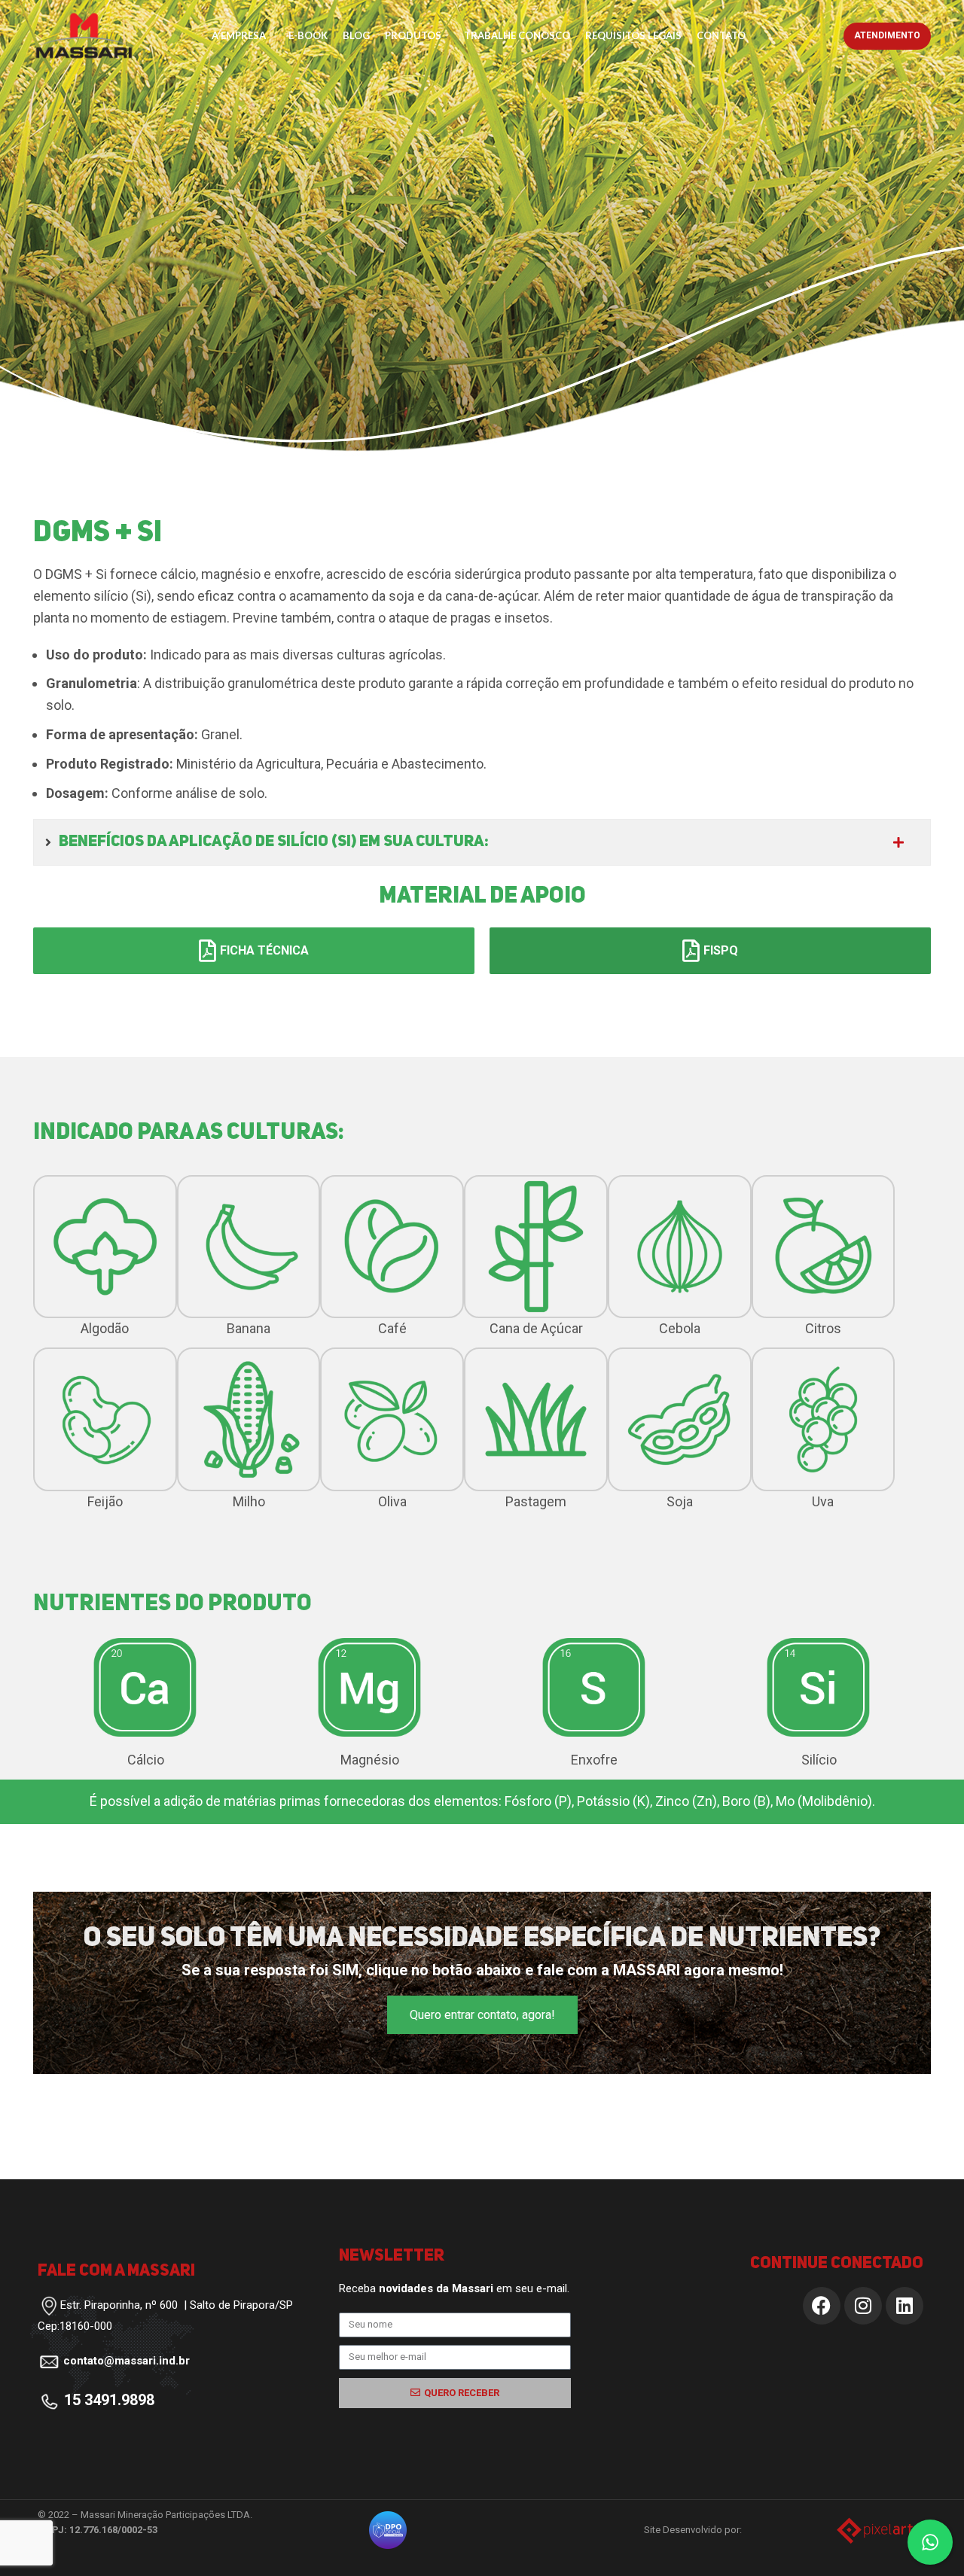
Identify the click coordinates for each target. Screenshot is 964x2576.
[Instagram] (863, 2306)
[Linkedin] (905, 2306)
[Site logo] (84, 34)
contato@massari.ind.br (127, 2361)
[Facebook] (822, 2306)
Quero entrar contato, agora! (482, 2015)
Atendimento (887, 35)
